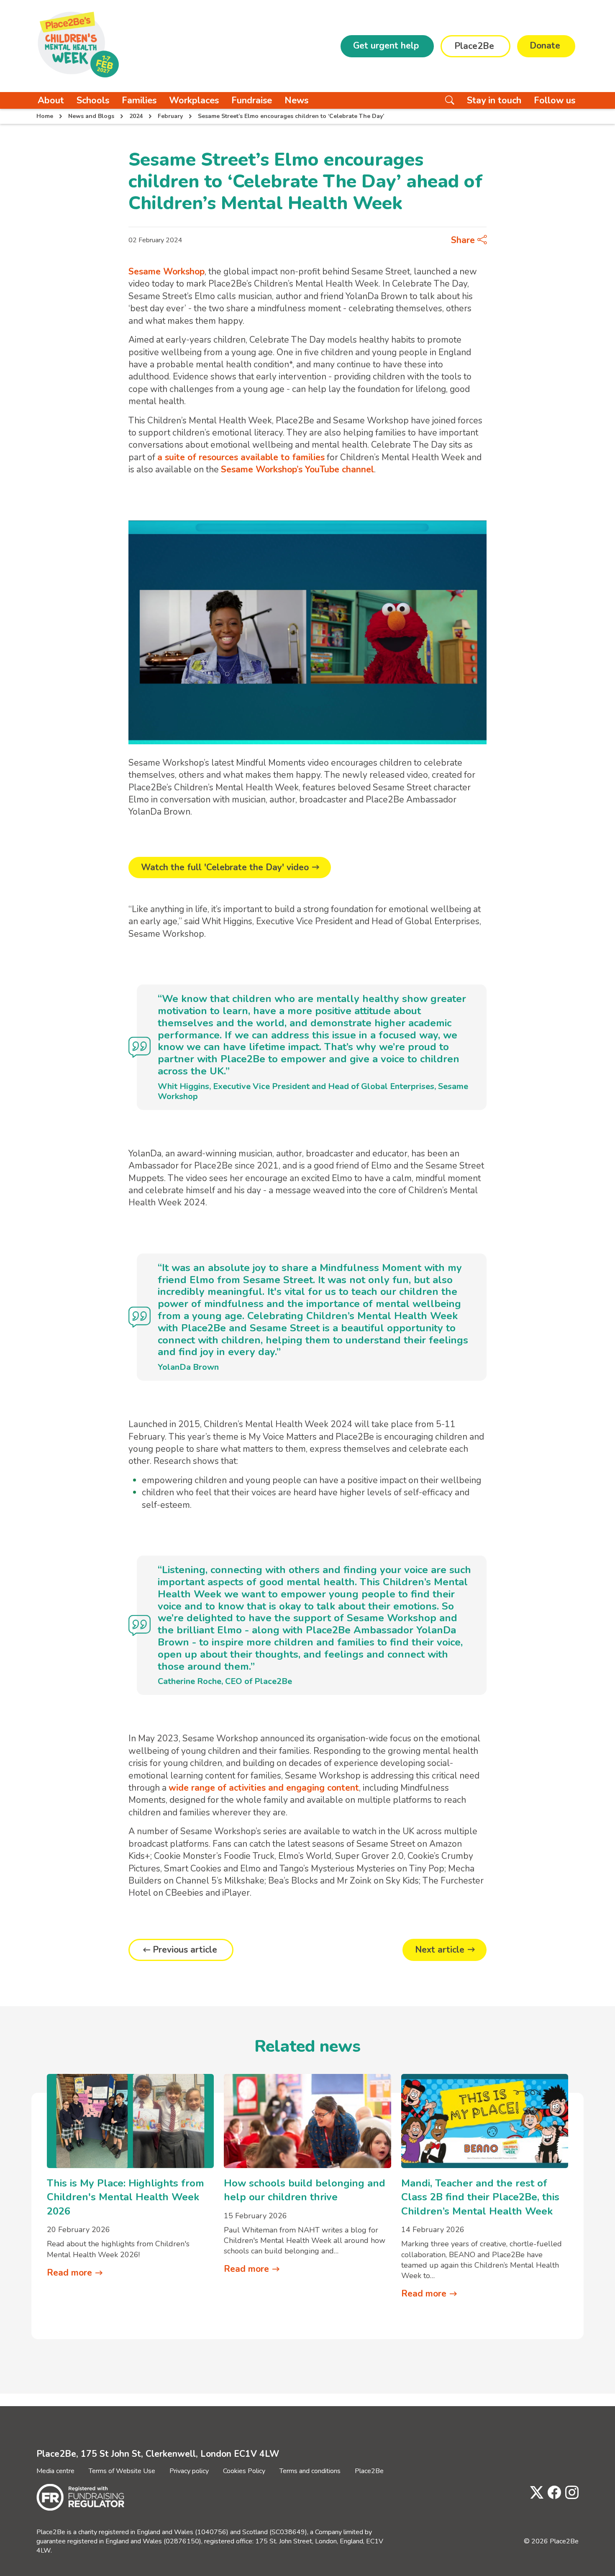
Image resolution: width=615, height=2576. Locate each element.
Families (139, 100)
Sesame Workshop (167, 272)
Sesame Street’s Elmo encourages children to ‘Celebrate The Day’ (291, 116)
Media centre (55, 2471)
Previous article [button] (185, 1950)
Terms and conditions (310, 2471)
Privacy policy (189, 2471)
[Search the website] (450, 100)
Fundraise (252, 100)
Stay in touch (494, 100)
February (170, 116)
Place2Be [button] (474, 46)
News (296, 100)
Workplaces (194, 100)
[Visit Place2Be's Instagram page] (570, 2493)
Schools (93, 100)
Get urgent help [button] (386, 46)
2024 (136, 116)
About (51, 100)
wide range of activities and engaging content (264, 1788)
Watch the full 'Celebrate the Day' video (225, 867)
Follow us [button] (555, 100)
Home (45, 116)
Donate (545, 46)
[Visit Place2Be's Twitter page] (535, 2493)
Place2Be (369, 2471)
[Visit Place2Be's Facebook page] (552, 2493)
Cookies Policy (244, 2471)
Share (464, 240)
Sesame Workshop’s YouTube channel (297, 469)
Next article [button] (440, 1950)
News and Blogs (91, 116)
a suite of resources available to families (241, 457)
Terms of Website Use (122, 2471)
